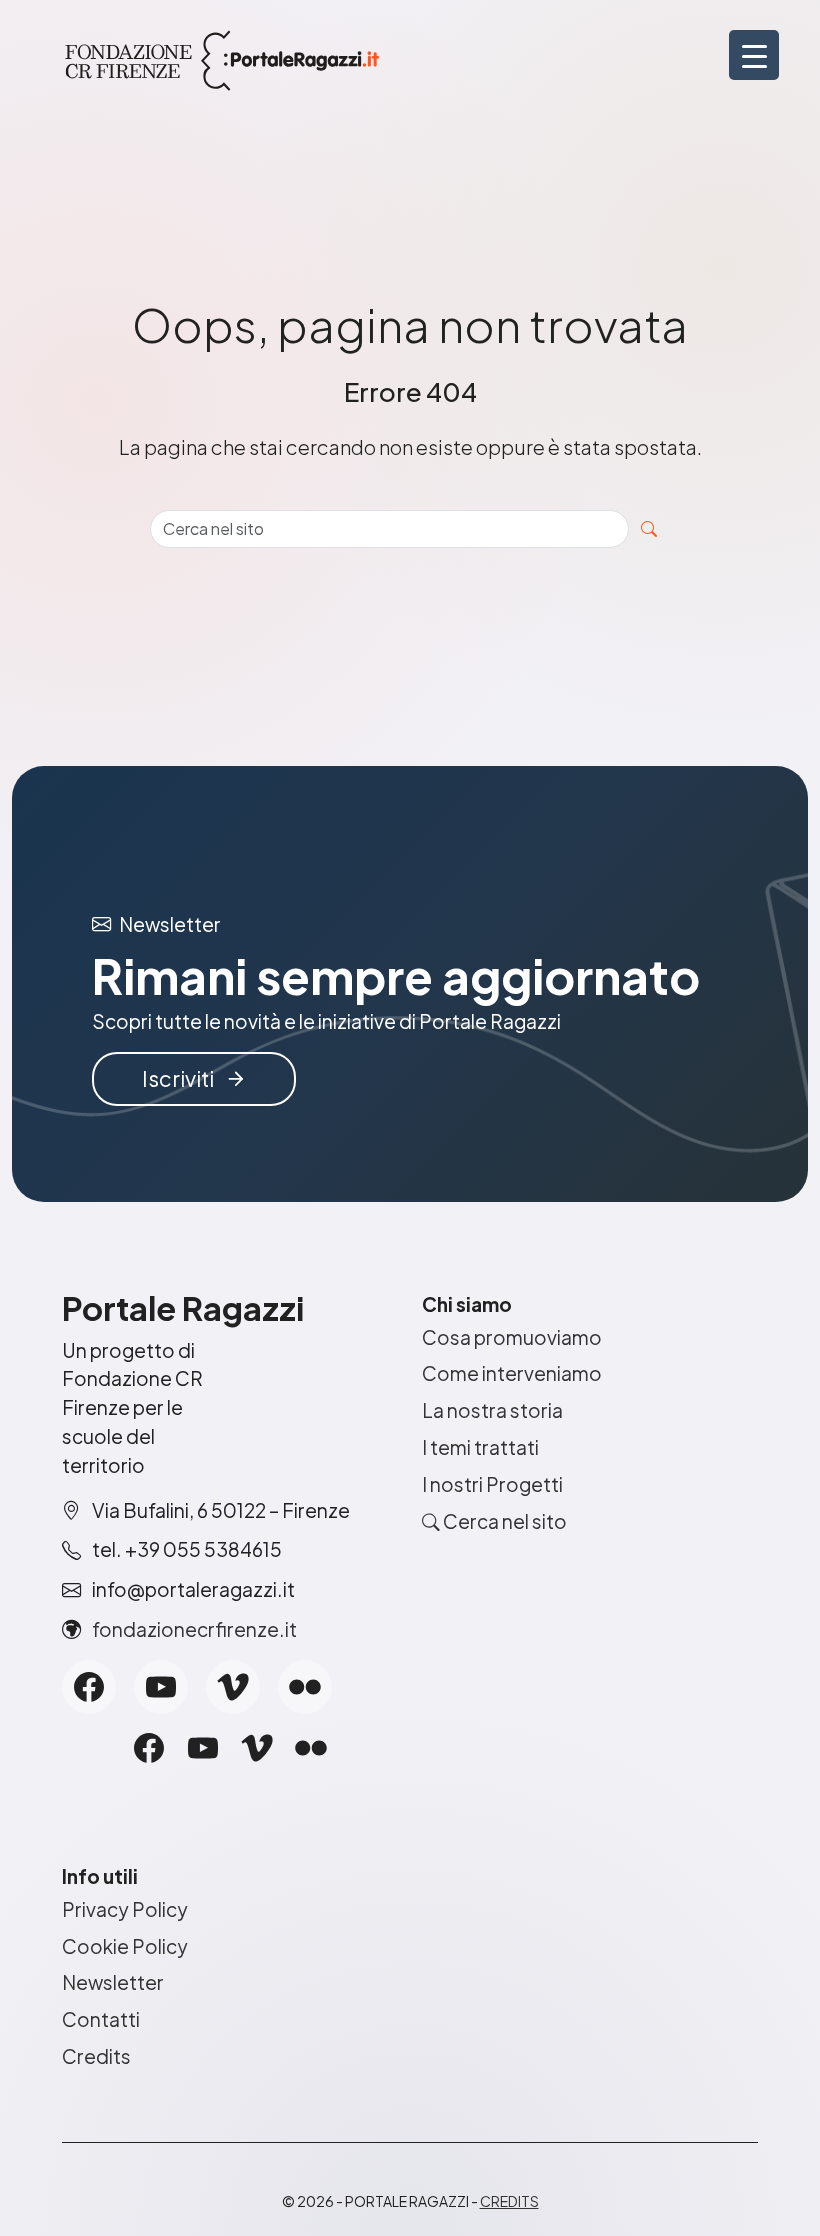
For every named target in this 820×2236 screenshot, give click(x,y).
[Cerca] (649, 529)
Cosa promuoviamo (512, 1337)
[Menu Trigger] (754, 55)
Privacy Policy (125, 1909)
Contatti (101, 2019)
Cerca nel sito (503, 1521)
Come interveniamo (512, 1373)
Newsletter (113, 1982)
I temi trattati (480, 1447)
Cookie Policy (125, 1946)
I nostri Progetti (492, 1484)
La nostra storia (492, 1410)
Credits (96, 2056)
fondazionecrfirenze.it (194, 1629)
